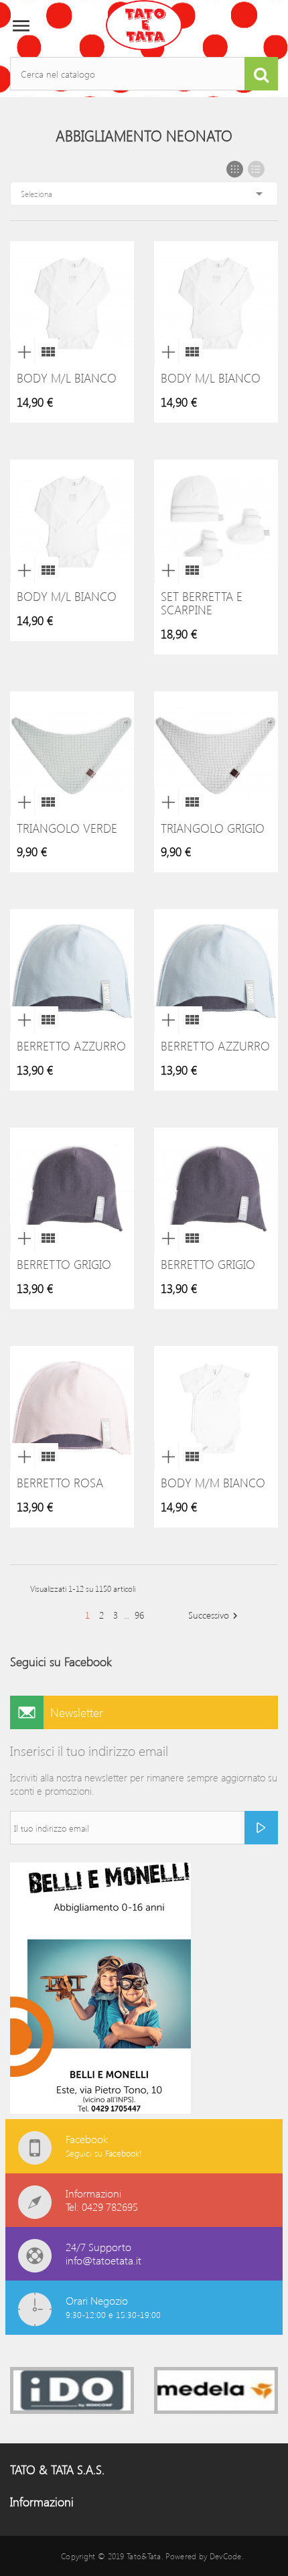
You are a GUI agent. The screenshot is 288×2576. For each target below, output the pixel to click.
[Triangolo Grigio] (190, 802)
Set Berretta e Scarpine (202, 603)
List (256, 169)
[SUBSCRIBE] (261, 1828)
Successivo (215, 1616)
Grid (235, 169)
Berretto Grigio (64, 1264)
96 (139, 1615)
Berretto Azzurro (71, 1046)
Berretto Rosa (60, 1483)
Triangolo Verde (67, 828)
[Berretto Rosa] (46, 1456)
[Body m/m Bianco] (190, 1456)
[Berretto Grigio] (46, 1238)
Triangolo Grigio (213, 828)
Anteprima (22, 352)
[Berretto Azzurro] (46, 1020)
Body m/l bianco (67, 378)
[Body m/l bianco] (46, 352)
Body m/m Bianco (213, 1483)
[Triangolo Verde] (46, 802)
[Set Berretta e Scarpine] (190, 570)
